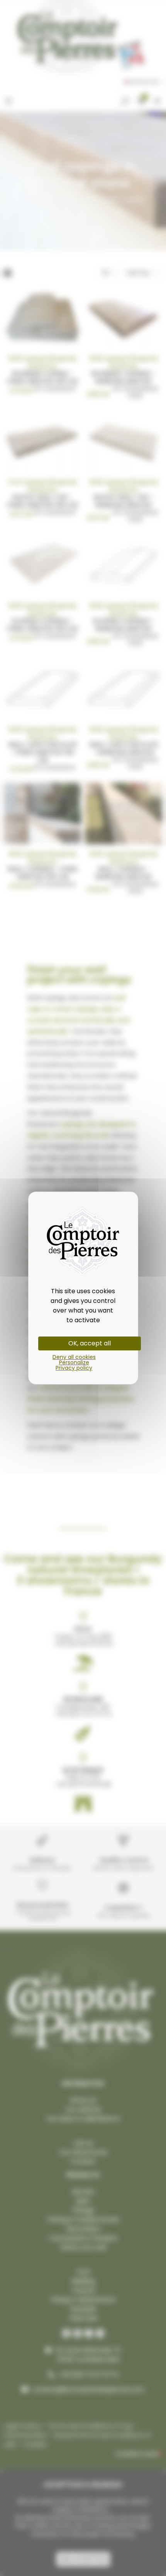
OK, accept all (90, 1343)
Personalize (74, 1362)
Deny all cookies (74, 1357)
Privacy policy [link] (74, 1368)
